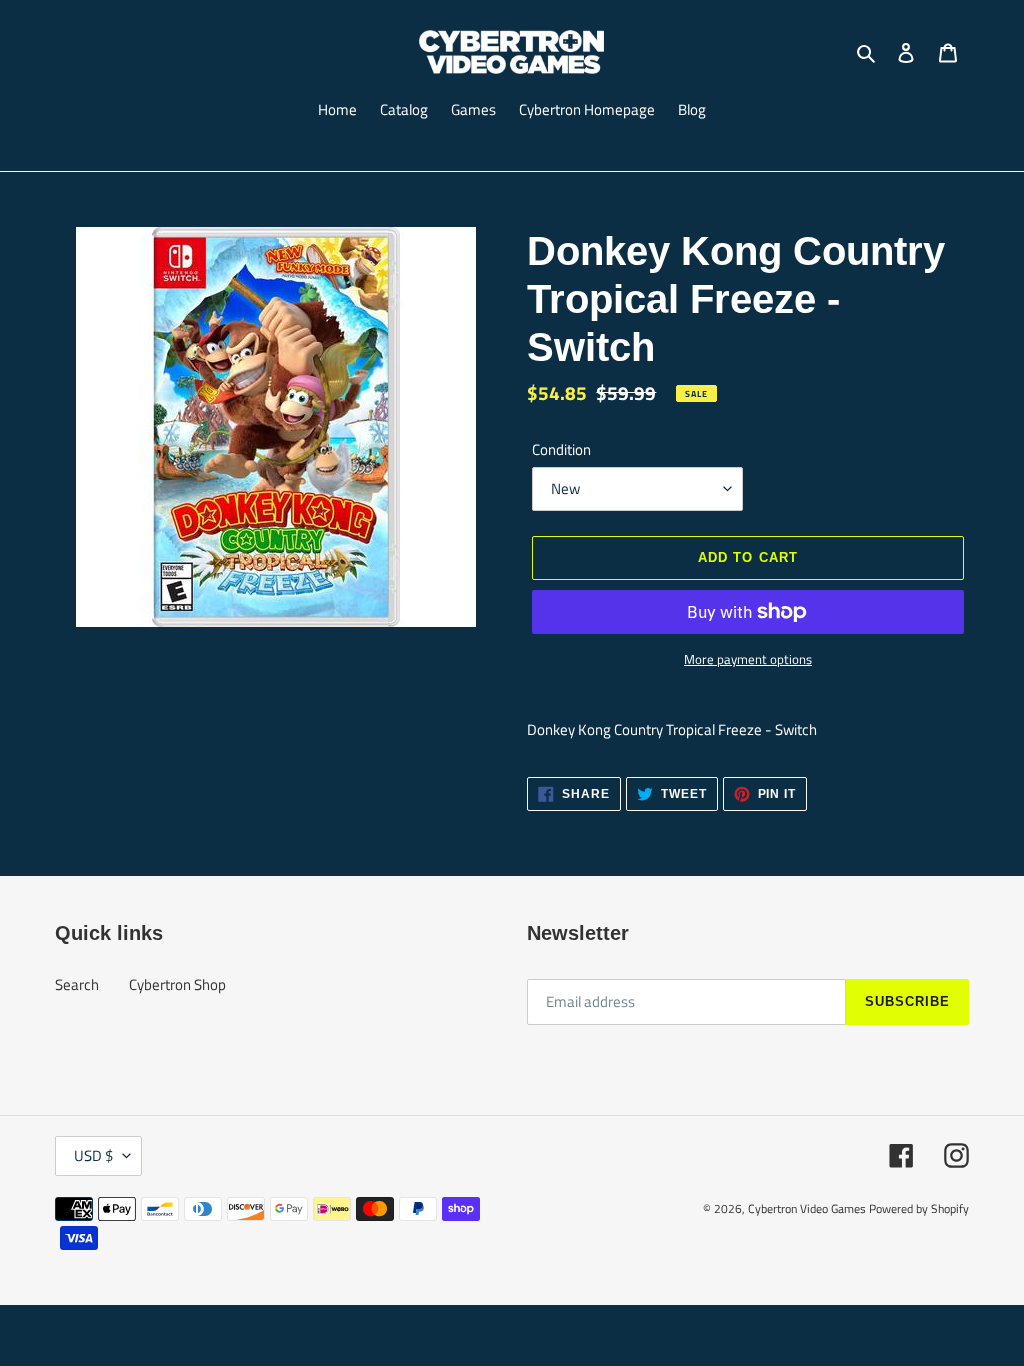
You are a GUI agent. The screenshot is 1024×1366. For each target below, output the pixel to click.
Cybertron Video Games (807, 1208)
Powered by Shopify (919, 1208)
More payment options (748, 659)
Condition (561, 450)
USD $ (93, 1155)
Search (77, 984)
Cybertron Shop (177, 984)
